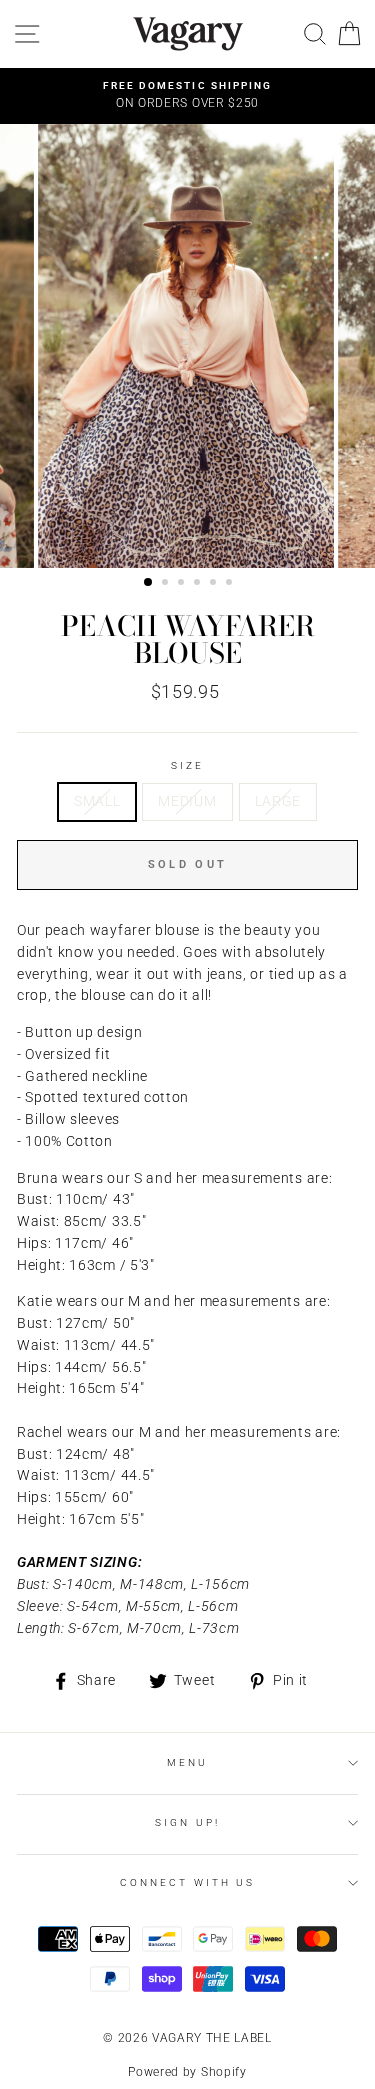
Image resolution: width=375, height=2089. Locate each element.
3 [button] (183, 584)
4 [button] (199, 584)
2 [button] (167, 584)
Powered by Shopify (187, 2072)
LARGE (278, 801)
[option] (187, 96)
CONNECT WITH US (187, 1882)
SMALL (97, 801)
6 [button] (231, 584)
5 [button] (215, 584)
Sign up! (187, 1822)
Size (187, 765)
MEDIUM (187, 801)
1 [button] (149, 583)
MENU (187, 1762)
